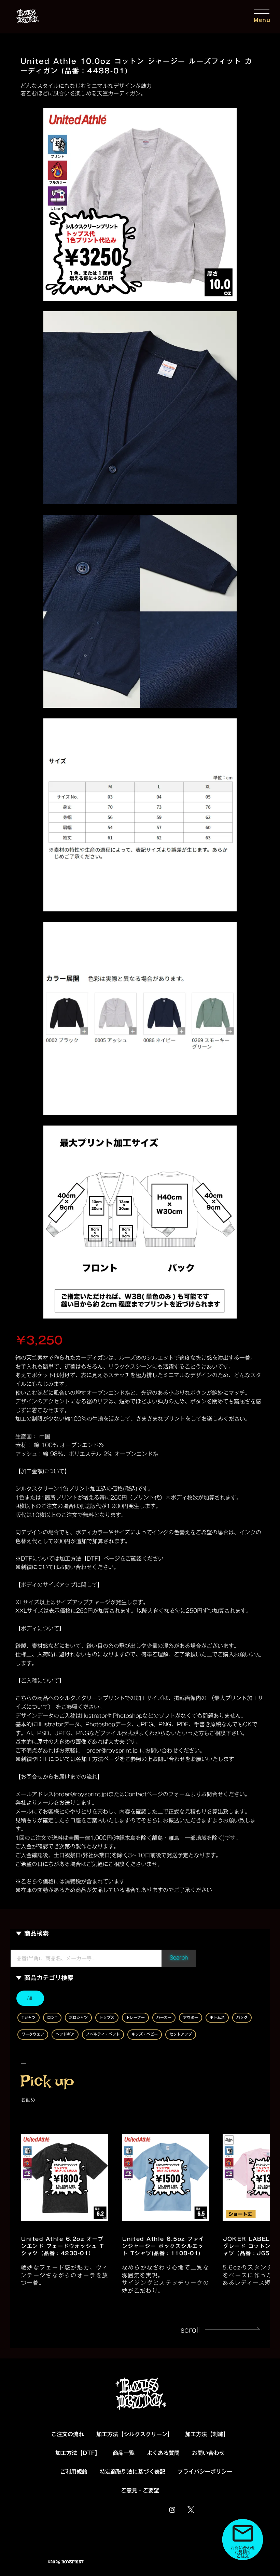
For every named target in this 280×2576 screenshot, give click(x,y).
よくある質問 (163, 2453)
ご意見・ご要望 (140, 2491)
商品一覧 (124, 2453)
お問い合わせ (208, 2453)
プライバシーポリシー (205, 2472)
